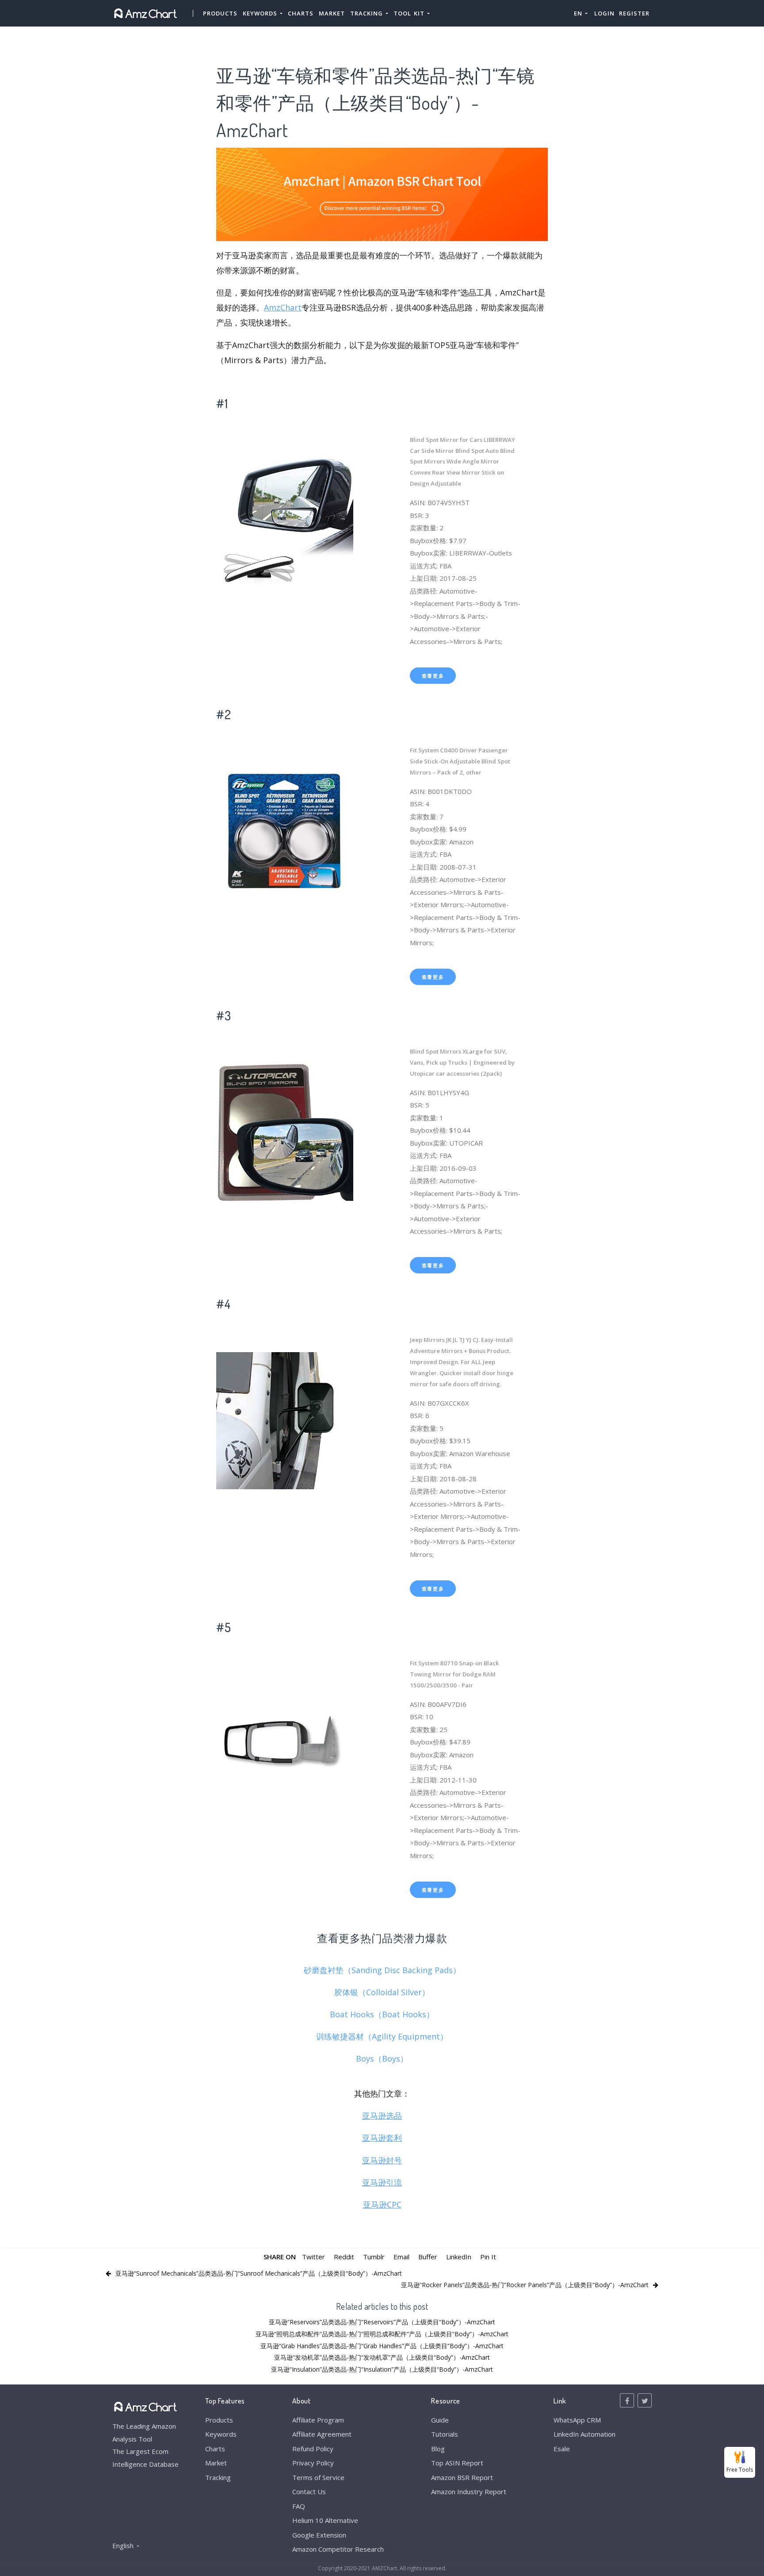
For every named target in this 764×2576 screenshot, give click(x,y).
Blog (438, 2449)
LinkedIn (459, 2257)
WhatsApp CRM (577, 2420)
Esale (562, 2449)
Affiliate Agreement (322, 2434)
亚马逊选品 (382, 2116)
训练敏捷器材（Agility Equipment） (382, 2036)
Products (220, 13)
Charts (301, 13)
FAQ (299, 2506)
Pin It (488, 2257)
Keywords (221, 2434)
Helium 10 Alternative (325, 2520)
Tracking (218, 2477)
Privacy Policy (313, 2463)
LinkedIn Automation (584, 2434)
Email (401, 2257)
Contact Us (309, 2492)
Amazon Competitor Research (338, 2549)
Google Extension (319, 2535)
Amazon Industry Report (469, 2492)
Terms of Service (318, 2477)
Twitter (313, 2257)
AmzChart (283, 307)
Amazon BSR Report (462, 2477)
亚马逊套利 (382, 2138)
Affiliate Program (318, 2420)
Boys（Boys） (382, 2058)
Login (604, 13)
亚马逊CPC (382, 2204)
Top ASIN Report (457, 2463)
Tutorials (445, 2434)
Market (332, 13)
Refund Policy (313, 2449)
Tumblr (374, 2257)
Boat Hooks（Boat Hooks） (382, 2014)
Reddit (344, 2257)
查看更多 (433, 676)
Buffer (428, 2257)
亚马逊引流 (382, 2182)
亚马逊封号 (382, 2160)
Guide (440, 2420)
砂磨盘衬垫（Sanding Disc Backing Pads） (382, 1970)
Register (634, 13)
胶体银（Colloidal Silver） (382, 1992)
